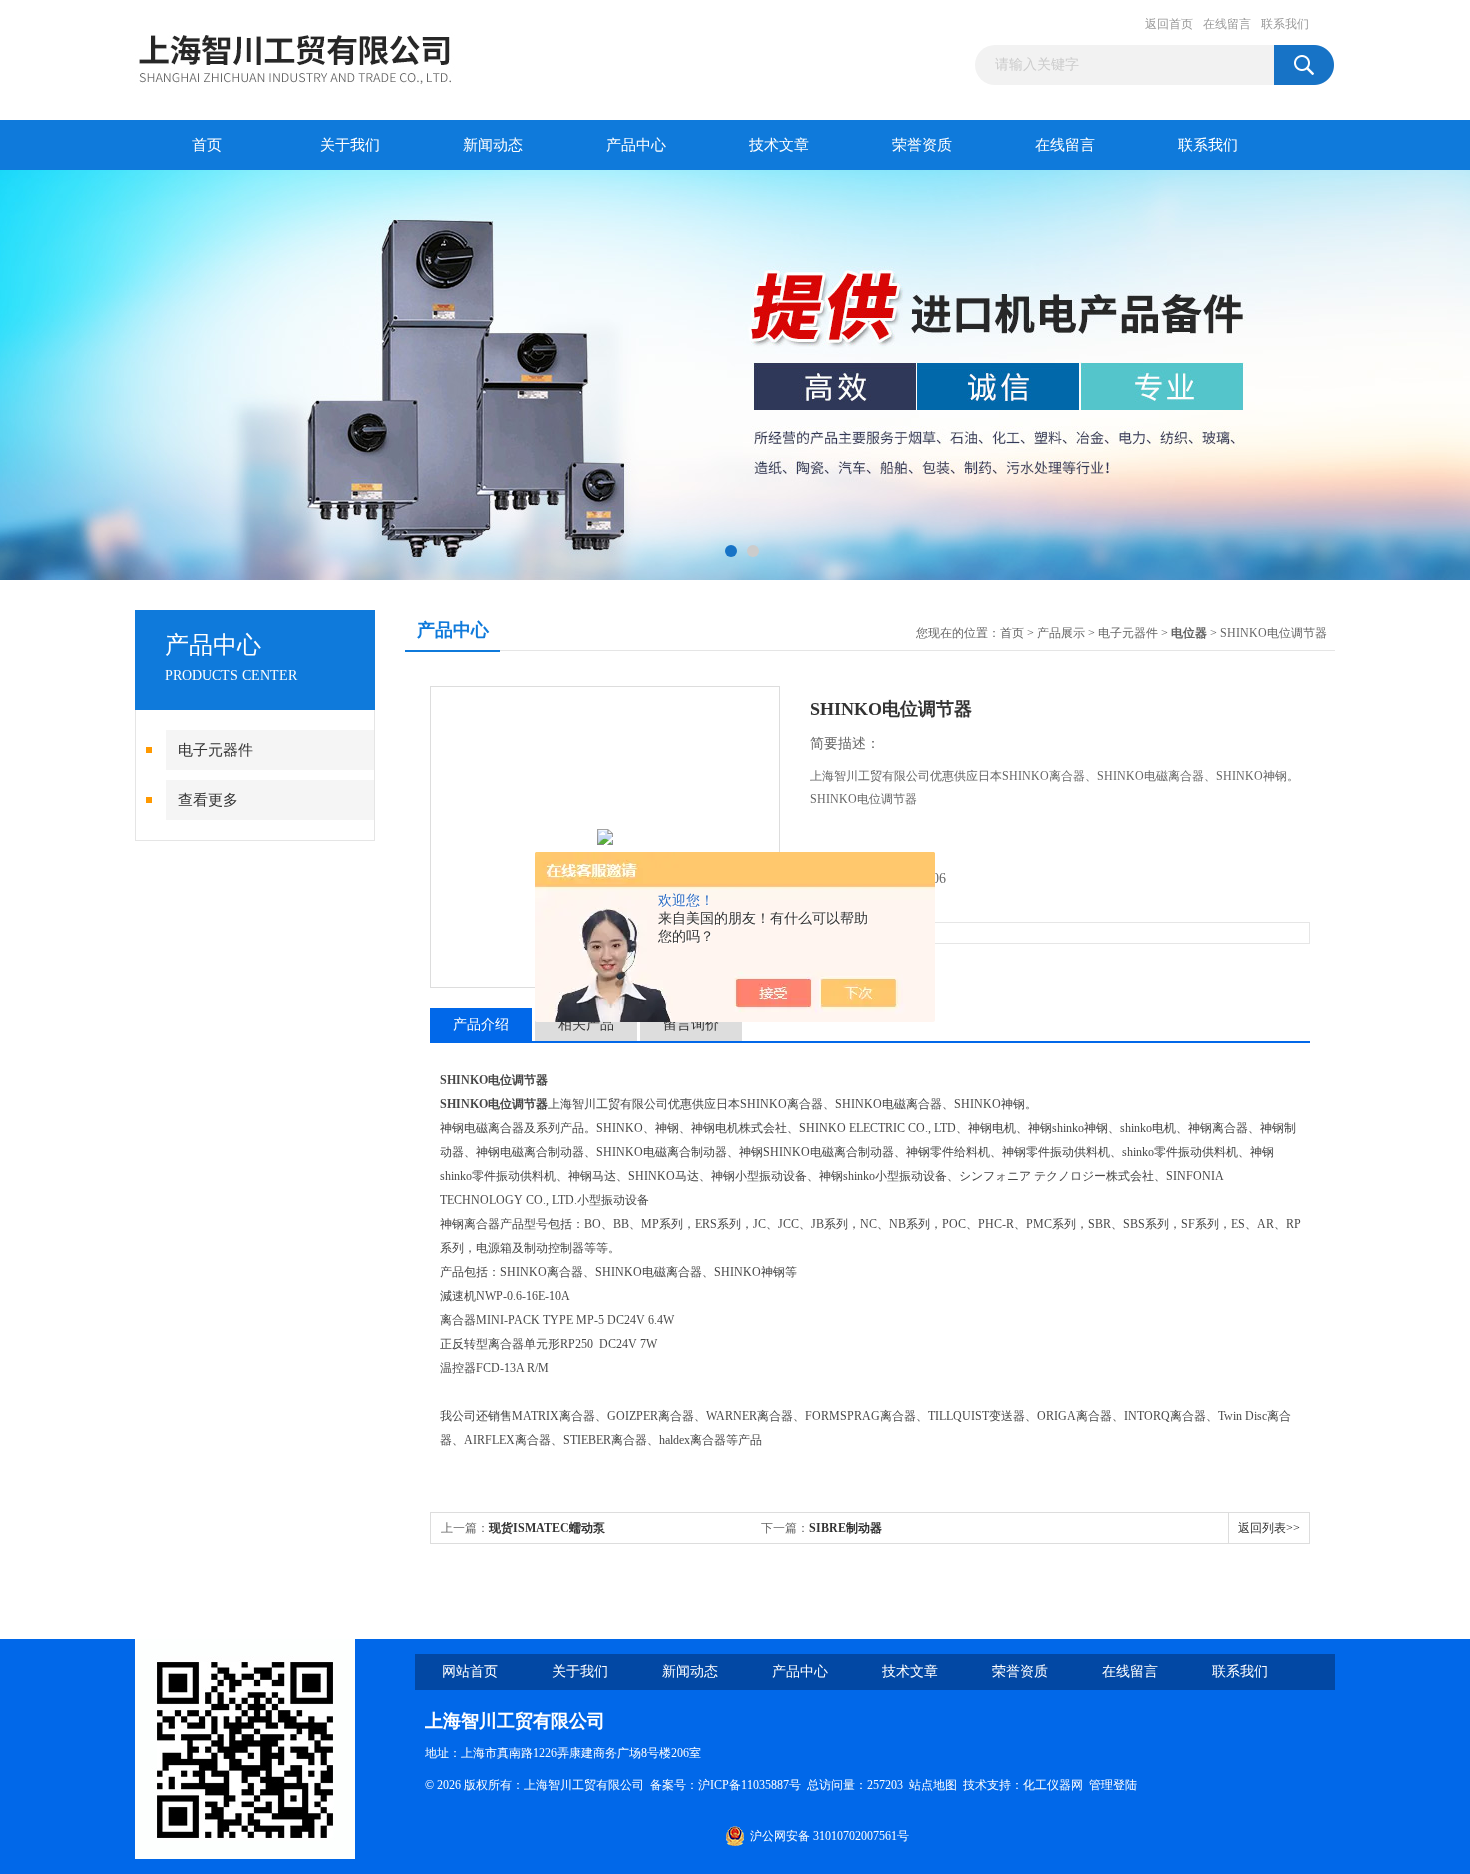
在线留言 (1227, 24)
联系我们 (1285, 24)
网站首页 (470, 1671)
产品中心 (636, 145)
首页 (207, 145)
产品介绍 (481, 1024)
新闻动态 (493, 145)
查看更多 (208, 800)
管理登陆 (1113, 1785)
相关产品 (586, 1024)
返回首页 (1169, 24)
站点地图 (933, 1785)
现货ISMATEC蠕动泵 (547, 1528)
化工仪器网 (1053, 1785)
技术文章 (779, 145)
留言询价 (691, 1024)
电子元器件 (215, 750)
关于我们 (350, 145)
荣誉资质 (922, 145)
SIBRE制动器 (845, 1528)
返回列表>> (1269, 1528)
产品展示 (1061, 633)
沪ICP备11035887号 (749, 1785)
